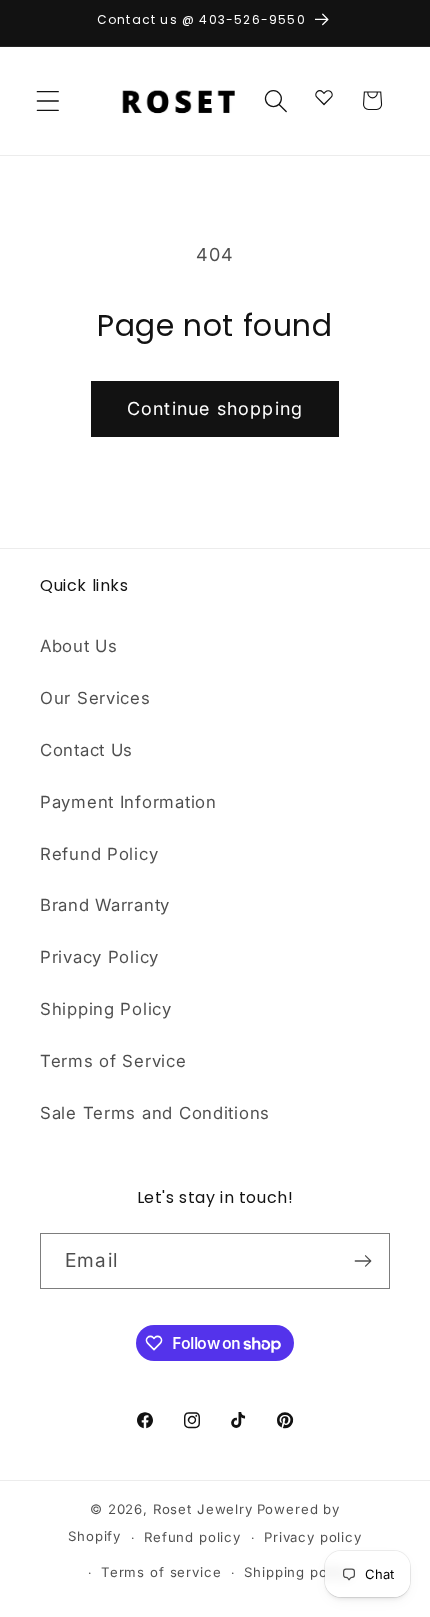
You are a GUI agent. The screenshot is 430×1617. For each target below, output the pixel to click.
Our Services (95, 698)
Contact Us (86, 750)
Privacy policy (313, 1537)
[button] (48, 100)
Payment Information (128, 802)
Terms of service (161, 1572)
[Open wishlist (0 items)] (324, 96)
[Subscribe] (362, 1261)
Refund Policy (99, 854)
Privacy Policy (99, 957)
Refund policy (192, 1537)
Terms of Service (113, 1061)
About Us (79, 646)
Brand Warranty (105, 905)
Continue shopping (215, 408)
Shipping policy (298, 1572)
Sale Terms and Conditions (155, 1113)
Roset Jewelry (203, 1509)
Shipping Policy (106, 1009)
